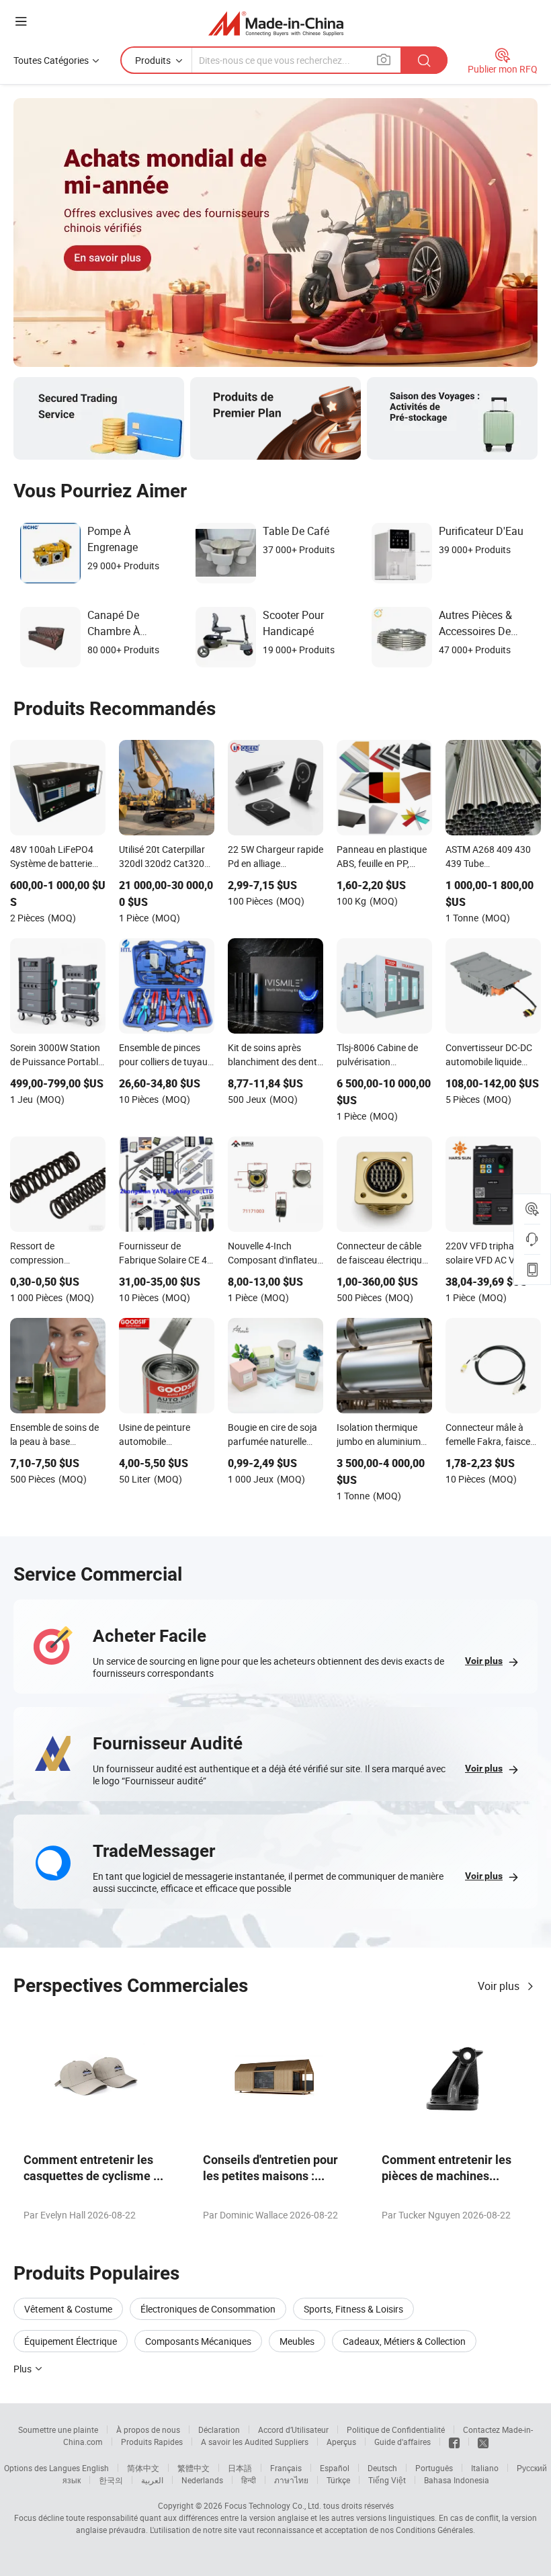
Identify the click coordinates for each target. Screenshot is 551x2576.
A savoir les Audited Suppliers (255, 2442)
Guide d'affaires (402, 2442)
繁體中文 (194, 2468)
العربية (152, 2480)
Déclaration (219, 2429)
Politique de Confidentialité (396, 2429)
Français (286, 2468)
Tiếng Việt (387, 2480)
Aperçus (341, 2442)
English (95, 2468)
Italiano (485, 2468)
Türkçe (338, 2480)
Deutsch (382, 2468)
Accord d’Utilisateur (293, 2429)
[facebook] (454, 2442)
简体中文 (143, 2468)
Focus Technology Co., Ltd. (273, 2505)
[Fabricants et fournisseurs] (276, 23)
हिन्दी (249, 2480)
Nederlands (202, 2480)
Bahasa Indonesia (457, 2480)
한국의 (111, 2480)
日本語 (240, 2468)
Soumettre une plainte (58, 2429)
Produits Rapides (152, 2442)
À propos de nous (148, 2429)
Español (335, 2468)
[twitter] (483, 2442)
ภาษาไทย (291, 2480)
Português (434, 2468)
